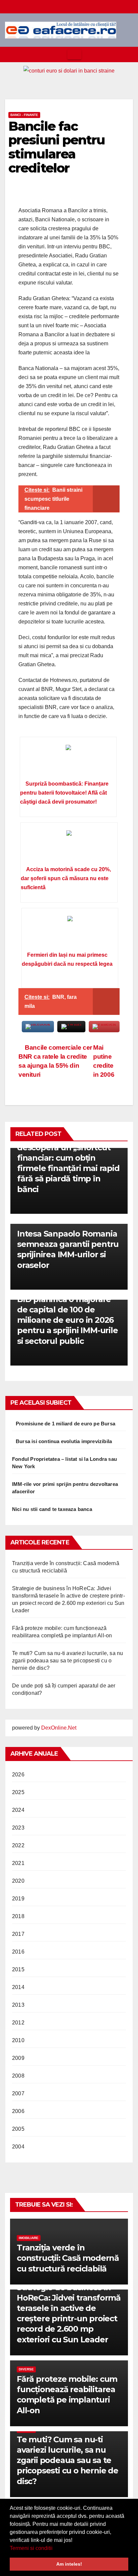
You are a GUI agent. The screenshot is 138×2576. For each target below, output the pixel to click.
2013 (18, 2005)
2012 (18, 2023)
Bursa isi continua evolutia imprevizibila (64, 1441)
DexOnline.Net (59, 1728)
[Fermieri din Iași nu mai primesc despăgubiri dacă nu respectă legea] (70, 932)
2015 (18, 1969)
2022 (18, 1845)
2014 (18, 1987)
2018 (18, 1916)
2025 (18, 1792)
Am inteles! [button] (69, 2564)
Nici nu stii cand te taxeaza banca (52, 1509)
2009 (18, 2058)
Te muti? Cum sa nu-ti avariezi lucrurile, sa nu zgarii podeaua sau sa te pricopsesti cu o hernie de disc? (67, 1661)
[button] (55, 2549)
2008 (18, 2076)
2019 (18, 1899)
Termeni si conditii (31, 2548)
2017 (18, 1934)
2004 (18, 2147)
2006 (18, 2111)
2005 (18, 2129)
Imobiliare (29, 2238)
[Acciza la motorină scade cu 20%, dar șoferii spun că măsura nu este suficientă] (69, 846)
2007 (18, 2093)
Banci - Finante (24, 115)
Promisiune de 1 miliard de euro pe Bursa (65, 1424)
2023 (18, 1828)
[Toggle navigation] (74, 54)
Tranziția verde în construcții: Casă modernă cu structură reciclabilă (68, 2258)
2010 (18, 2040)
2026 (18, 1775)
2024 (18, 1810)
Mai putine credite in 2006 (104, 1061)
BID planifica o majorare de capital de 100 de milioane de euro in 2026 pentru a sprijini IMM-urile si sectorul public (67, 1320)
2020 (18, 1881)
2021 (18, 1863)
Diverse (26, 2369)
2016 (18, 1952)
